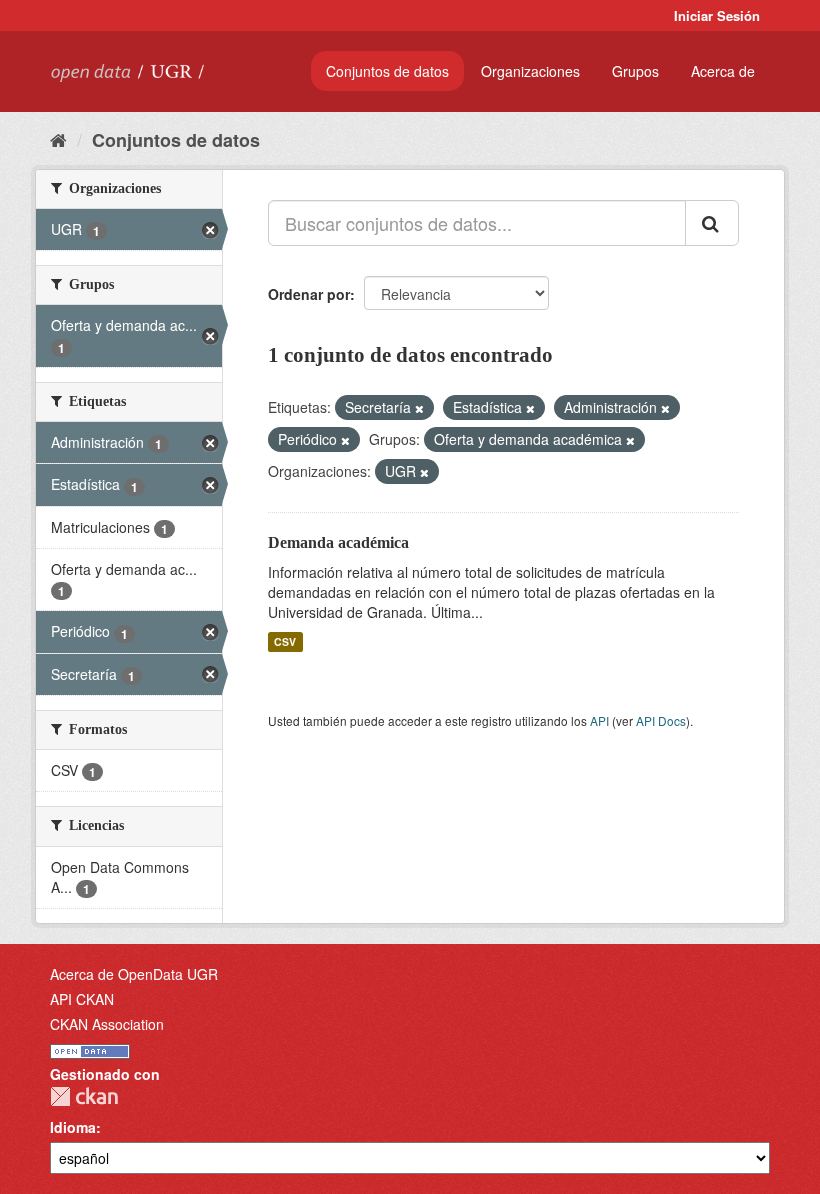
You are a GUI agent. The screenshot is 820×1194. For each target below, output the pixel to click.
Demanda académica (338, 542)
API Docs (661, 720)
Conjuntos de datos (387, 71)
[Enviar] (712, 223)
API (599, 720)
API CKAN (82, 999)
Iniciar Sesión (717, 15)
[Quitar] (419, 408)
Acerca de (723, 71)
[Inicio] (58, 139)
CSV (285, 641)
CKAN (84, 1096)
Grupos (635, 71)
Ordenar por (309, 294)
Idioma (73, 1127)
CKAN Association (107, 1024)
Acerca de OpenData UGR (134, 974)
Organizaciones (530, 71)
